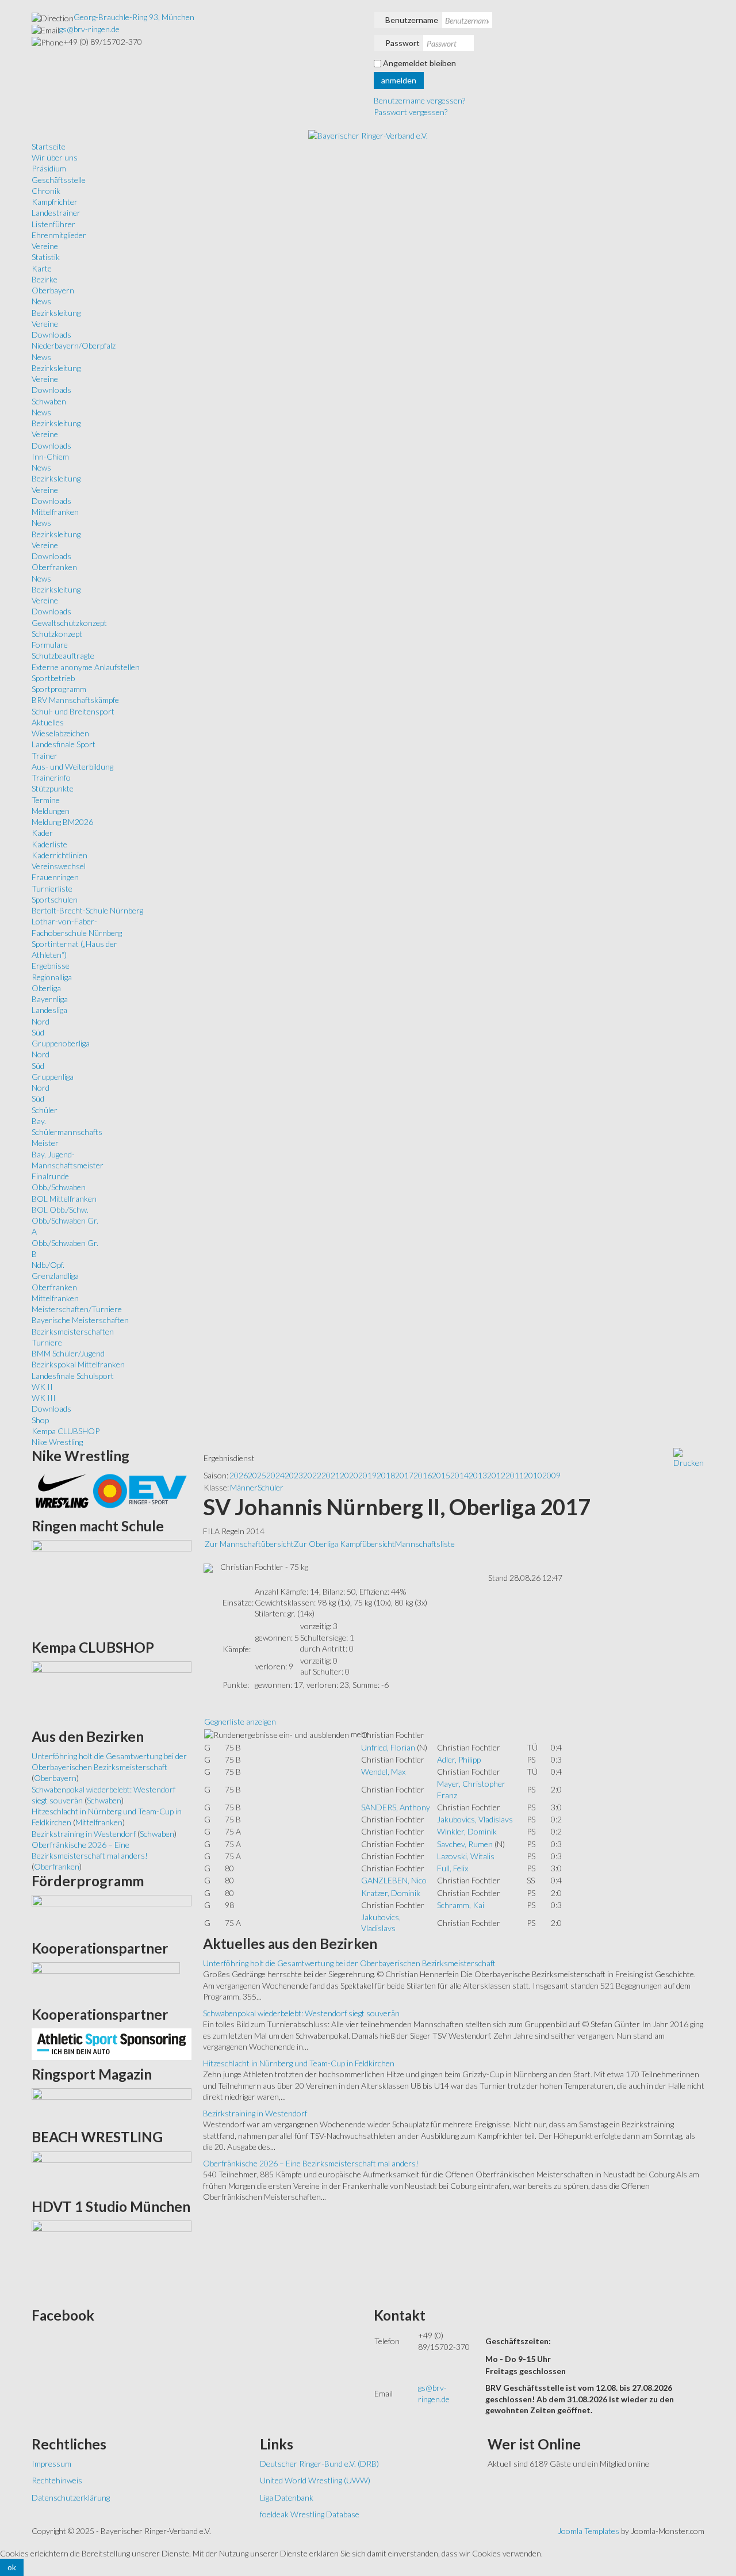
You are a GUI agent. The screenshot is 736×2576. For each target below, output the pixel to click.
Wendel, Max (383, 1772)
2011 (515, 1475)
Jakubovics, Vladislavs (475, 1819)
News (41, 301)
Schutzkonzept (57, 634)
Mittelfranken (55, 512)
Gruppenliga (53, 1077)
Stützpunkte (53, 788)
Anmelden (399, 80)
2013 (478, 1475)
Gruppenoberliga (61, 1043)
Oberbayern (53, 290)
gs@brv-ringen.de (89, 29)
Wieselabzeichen (60, 733)
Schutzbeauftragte (63, 656)
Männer (244, 1487)
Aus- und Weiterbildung (72, 767)
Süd (38, 1032)
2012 (496, 1475)
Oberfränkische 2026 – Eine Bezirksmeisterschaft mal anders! (311, 2163)
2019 (367, 1475)
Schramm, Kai (461, 1905)
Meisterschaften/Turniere (77, 1309)
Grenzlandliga (55, 1276)
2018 (386, 1475)
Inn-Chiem (50, 456)
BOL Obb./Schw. (60, 1209)
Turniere (47, 1342)
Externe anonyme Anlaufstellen (86, 667)
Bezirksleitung (56, 313)
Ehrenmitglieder (59, 235)
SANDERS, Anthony (396, 1807)
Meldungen (51, 811)
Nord (41, 1021)
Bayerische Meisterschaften (80, 1320)
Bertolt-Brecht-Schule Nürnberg (87, 910)
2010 (533, 1475)
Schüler (45, 1110)
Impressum (51, 2464)
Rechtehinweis (57, 2480)
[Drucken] (689, 1457)
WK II (42, 1387)
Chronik (46, 191)
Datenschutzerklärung (71, 2497)
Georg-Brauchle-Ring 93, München (134, 17)
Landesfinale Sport (64, 744)
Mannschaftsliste (425, 1544)
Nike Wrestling (57, 1442)
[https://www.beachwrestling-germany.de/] (112, 2171)
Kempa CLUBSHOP (66, 1431)
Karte (42, 268)
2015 (441, 1475)
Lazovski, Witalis (466, 1856)
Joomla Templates (589, 2531)
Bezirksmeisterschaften (73, 1331)
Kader (42, 833)
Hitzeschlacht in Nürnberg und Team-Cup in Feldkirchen (299, 2063)
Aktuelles (48, 722)
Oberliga (46, 988)
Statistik (46, 257)
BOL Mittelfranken (64, 1199)
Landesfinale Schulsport (73, 1376)
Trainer (45, 756)
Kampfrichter (55, 202)
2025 (257, 1475)
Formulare (50, 645)
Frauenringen (55, 877)
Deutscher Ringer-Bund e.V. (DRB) (319, 2464)
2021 (331, 1475)
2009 (551, 1475)
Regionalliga (52, 977)
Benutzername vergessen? (419, 100)
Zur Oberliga (317, 1544)
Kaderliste (49, 844)
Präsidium (49, 168)
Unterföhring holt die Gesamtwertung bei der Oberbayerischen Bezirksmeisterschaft (349, 1963)
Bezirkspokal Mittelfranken (78, 1364)
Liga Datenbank (287, 2497)
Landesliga (49, 1010)
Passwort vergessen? (411, 112)
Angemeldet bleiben (419, 63)
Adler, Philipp (459, 1759)
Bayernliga (50, 999)
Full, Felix (453, 1868)
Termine (46, 800)
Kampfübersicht (367, 1544)
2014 (459, 1475)
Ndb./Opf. (48, 1265)
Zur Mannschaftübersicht (249, 1544)
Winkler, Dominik (467, 1831)
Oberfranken (54, 567)
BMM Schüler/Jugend (68, 1353)
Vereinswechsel (59, 866)
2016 (423, 1475)
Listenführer (53, 224)
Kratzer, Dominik (391, 1893)
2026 (239, 1475)
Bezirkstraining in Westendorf (255, 2113)
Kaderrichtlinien (60, 855)
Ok (12, 2567)
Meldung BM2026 (62, 822)
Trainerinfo (51, 777)
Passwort (402, 43)
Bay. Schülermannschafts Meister (67, 1132)
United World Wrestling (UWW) (315, 2480)
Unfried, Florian (388, 1747)
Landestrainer (56, 213)
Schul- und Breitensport (73, 711)
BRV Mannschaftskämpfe (75, 700)
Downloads (51, 335)
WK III (44, 1398)
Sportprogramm (59, 689)
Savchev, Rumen (465, 1844)
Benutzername (412, 20)
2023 (294, 1475)
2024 (275, 1475)
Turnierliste (52, 888)
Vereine (45, 246)
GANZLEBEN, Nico (394, 1880)
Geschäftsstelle (59, 180)
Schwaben (49, 401)
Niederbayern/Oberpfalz (74, 345)
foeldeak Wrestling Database (310, 2514)
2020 (349, 1475)
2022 (312, 1475)
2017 (404, 1475)
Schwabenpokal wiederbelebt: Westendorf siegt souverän (301, 2013)
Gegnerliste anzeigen (240, 1721)
